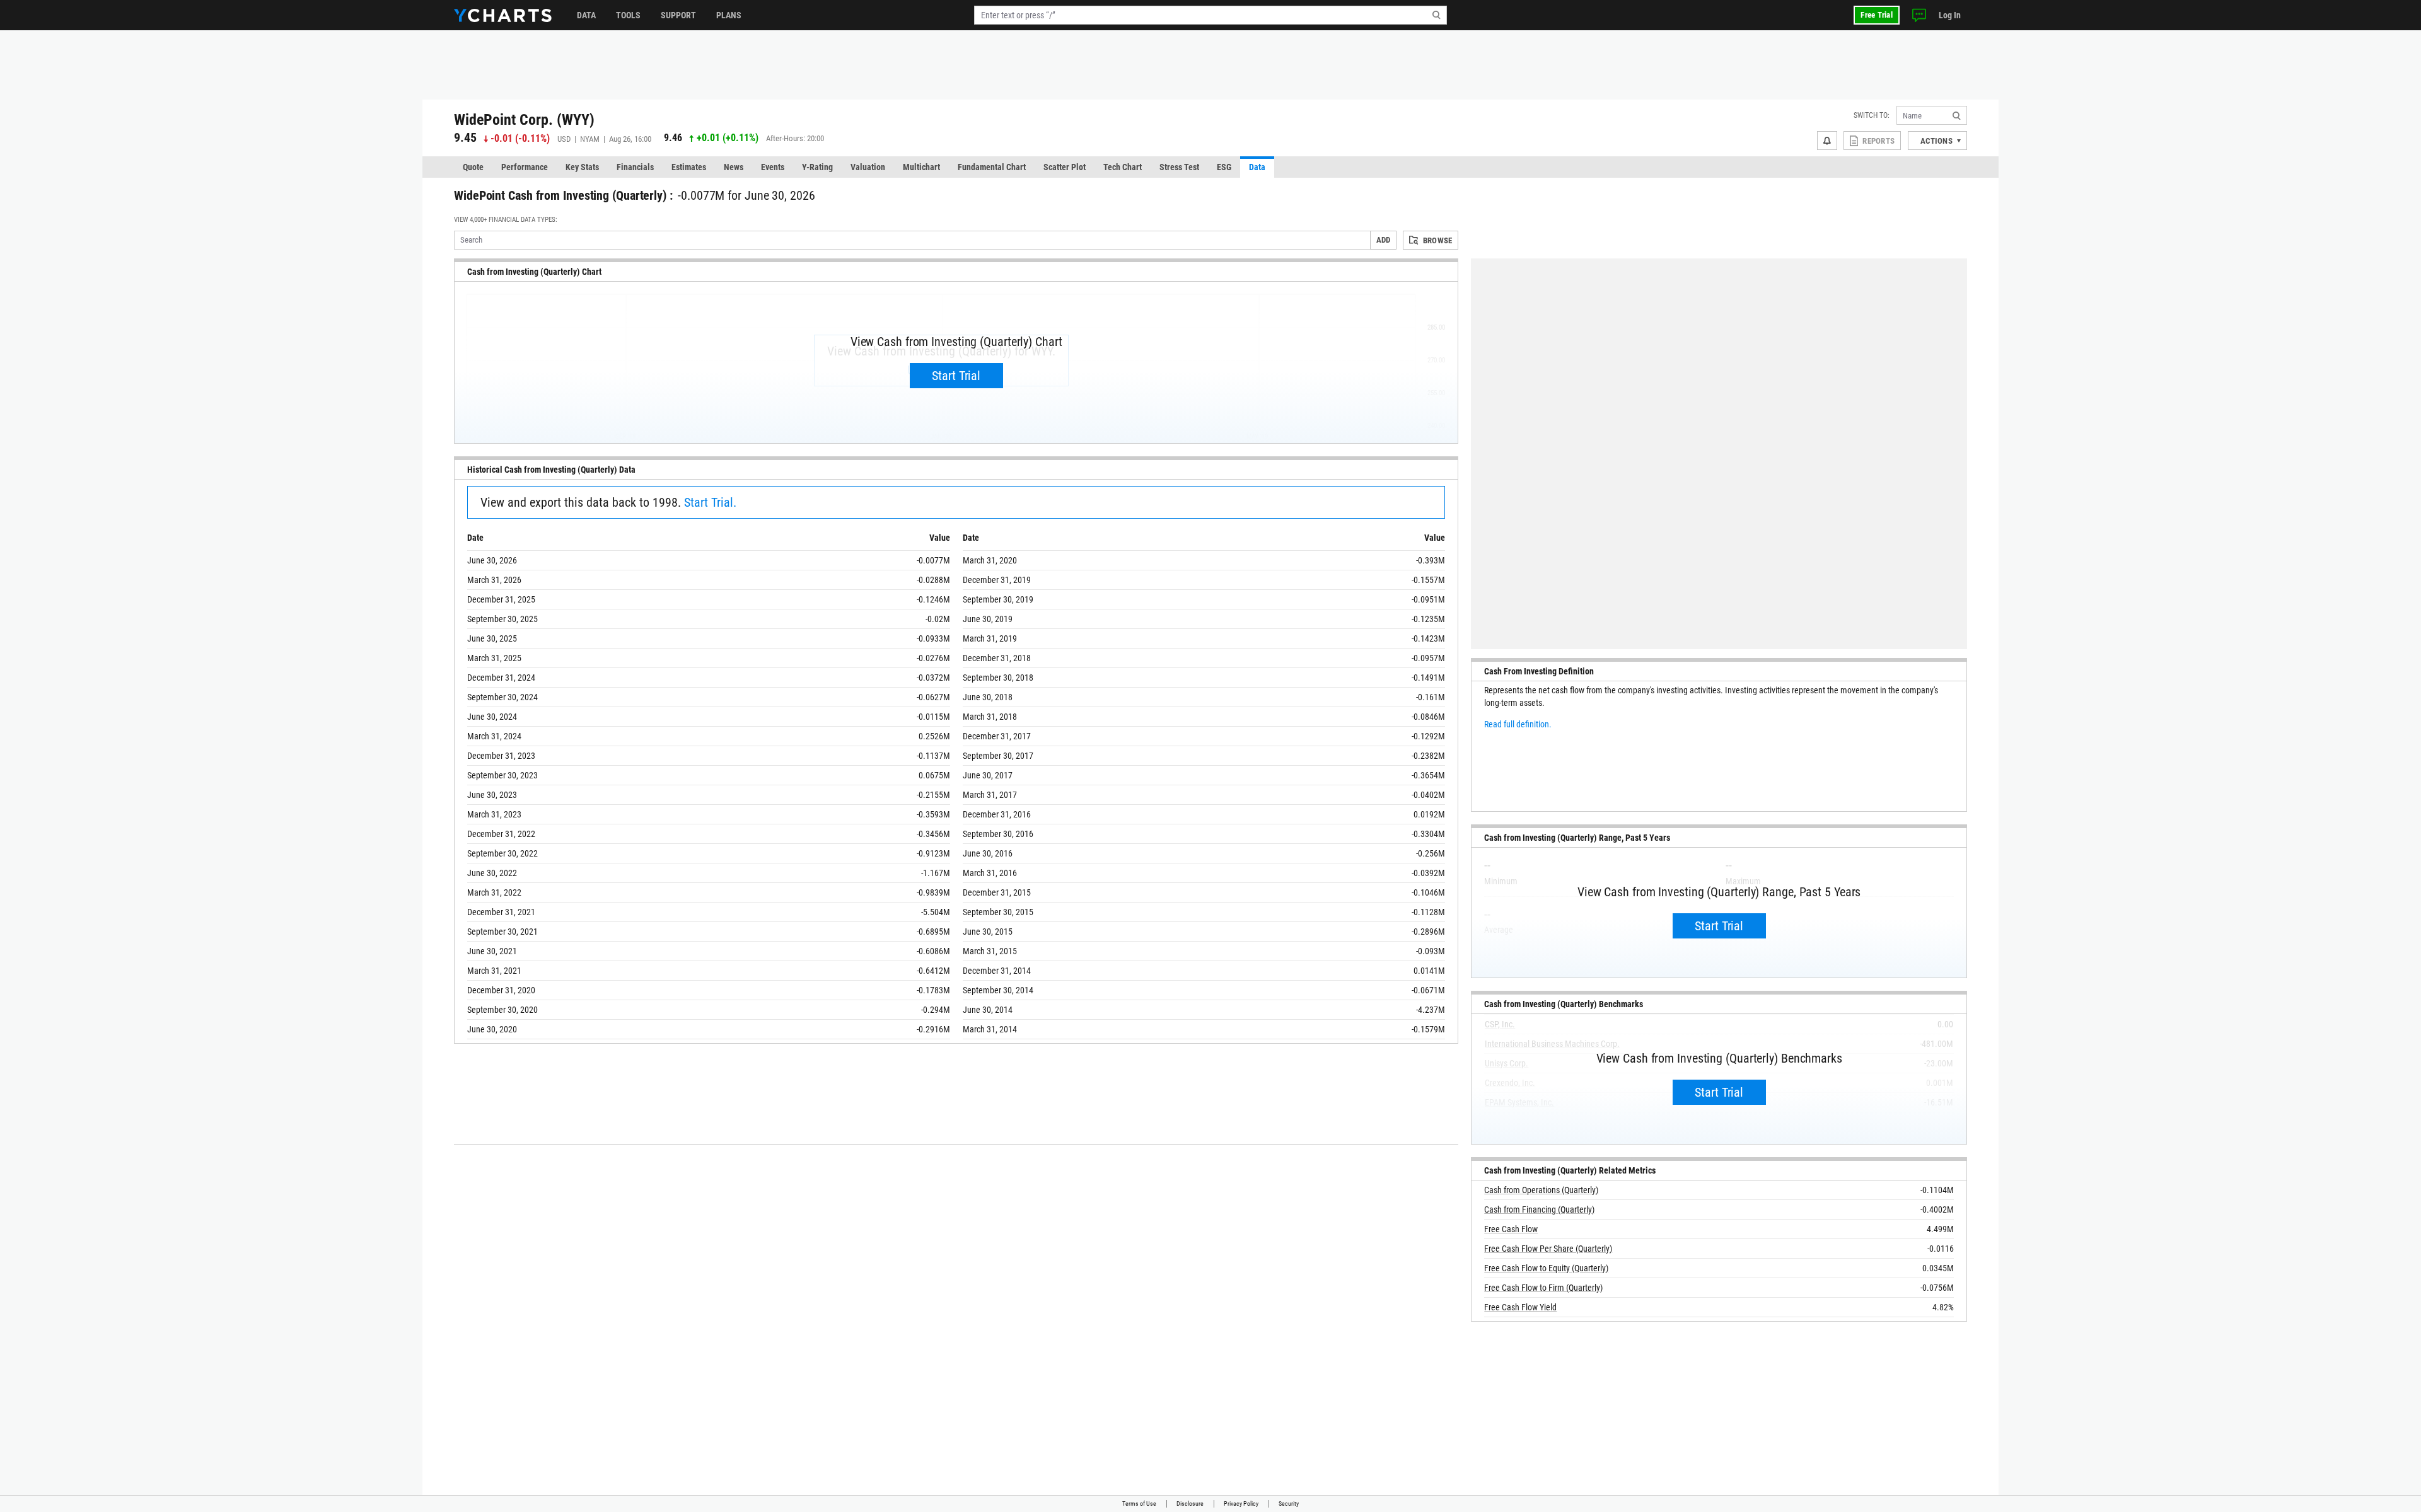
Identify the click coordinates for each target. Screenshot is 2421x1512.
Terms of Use (1139, 1503)
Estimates (689, 167)
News (734, 167)
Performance (525, 167)
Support (678, 15)
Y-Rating (817, 167)
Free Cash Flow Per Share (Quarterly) (1548, 1249)
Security (1289, 1503)
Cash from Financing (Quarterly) (1539, 1209)
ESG (1224, 167)
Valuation (868, 167)
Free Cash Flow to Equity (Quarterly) (1546, 1268)
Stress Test (1179, 167)
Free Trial (1877, 15)
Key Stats (582, 167)
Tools (628, 15)
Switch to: (1872, 115)
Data (586, 15)
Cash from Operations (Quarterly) (1541, 1190)
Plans (729, 15)
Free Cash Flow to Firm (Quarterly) (1543, 1288)
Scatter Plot (1065, 167)
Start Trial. (710, 502)
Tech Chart (1123, 167)
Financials (635, 167)
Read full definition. (1518, 724)
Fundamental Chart (992, 167)
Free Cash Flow (1511, 1229)
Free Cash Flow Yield (1520, 1307)
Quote (473, 167)
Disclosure (1190, 1503)
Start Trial (956, 376)
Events (773, 167)
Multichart (921, 167)
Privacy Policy (1241, 1503)
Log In (1950, 15)
